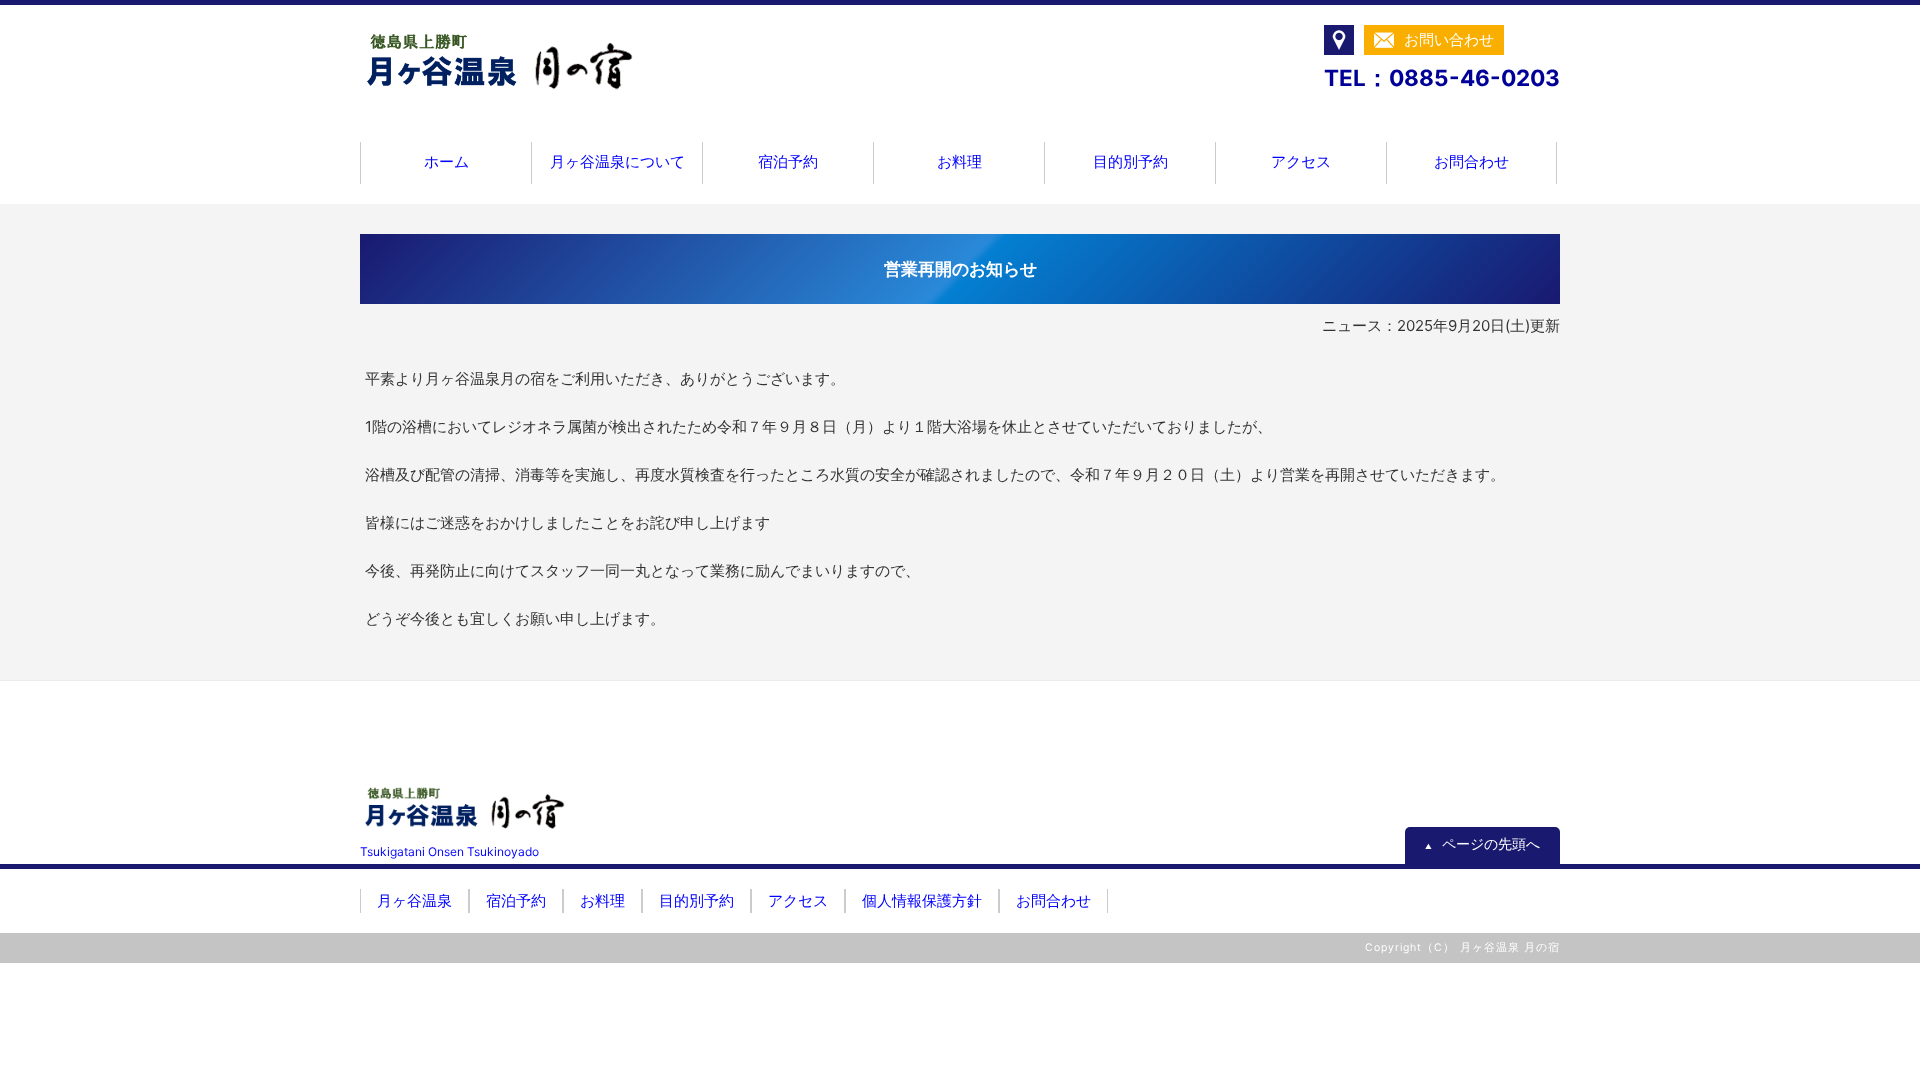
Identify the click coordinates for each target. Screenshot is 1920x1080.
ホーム (446, 161)
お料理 (959, 161)
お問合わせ (1471, 161)
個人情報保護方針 (922, 900)
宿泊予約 (788, 161)
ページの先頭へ (1482, 844)
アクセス (1301, 161)
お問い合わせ (1449, 39)
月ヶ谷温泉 (414, 900)
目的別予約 (1130, 161)
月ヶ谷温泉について (617, 161)
